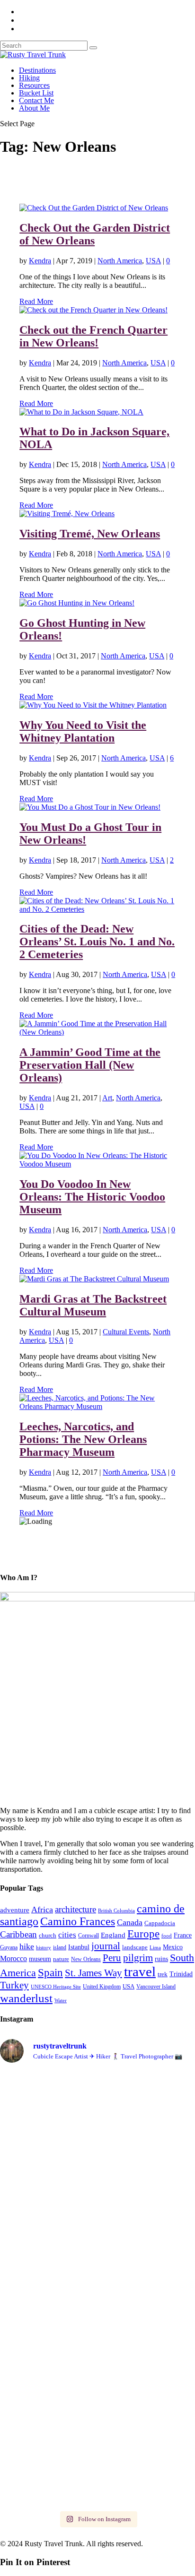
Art (107, 1098)
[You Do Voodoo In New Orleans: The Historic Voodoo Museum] (97, 1164)
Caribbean (18, 1934)
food (167, 1936)
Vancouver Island (156, 1987)
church (48, 1935)
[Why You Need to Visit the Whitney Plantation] (93, 705)
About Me (34, 108)
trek (163, 1974)
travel (140, 1971)
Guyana (9, 1947)
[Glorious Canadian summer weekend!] (97, 2152)
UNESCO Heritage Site (56, 1987)
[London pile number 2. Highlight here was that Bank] (97, 2282)
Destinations (37, 70)
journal (106, 1946)
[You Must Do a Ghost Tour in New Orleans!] (90, 807)
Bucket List (36, 93)
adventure (15, 1910)
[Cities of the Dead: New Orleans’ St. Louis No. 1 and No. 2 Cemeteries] (97, 909)
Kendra (40, 261)
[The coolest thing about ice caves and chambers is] (97, 2108)
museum (40, 1959)
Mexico (173, 1947)
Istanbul (79, 1947)
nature (61, 1959)
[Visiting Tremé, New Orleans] (67, 514)
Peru (112, 1958)
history (44, 1947)
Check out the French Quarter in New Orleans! (93, 336)
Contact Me (36, 100)
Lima (155, 1948)
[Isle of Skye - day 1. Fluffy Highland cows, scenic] (97, 2178)
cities (67, 1935)
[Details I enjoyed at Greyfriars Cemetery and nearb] (97, 2208)
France (183, 1935)
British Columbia (116, 1910)
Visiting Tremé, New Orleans (90, 534)
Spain (50, 1972)
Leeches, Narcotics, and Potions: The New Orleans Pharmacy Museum (83, 1439)
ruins (161, 1959)
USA (153, 261)
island (60, 1947)
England (113, 1935)
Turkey (14, 1985)
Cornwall (89, 1936)
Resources (34, 85)
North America (120, 261)
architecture (75, 1909)
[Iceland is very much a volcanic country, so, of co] (97, 2451)
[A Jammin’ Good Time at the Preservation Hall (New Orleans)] (97, 1032)
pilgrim (138, 1958)
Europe (143, 1934)
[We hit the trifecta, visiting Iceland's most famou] (97, 2355)
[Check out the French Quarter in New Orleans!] (93, 310)
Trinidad (181, 1974)
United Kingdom (102, 1987)
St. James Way (93, 1973)
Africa (42, 1910)
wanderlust (26, 1998)
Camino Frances (78, 1921)
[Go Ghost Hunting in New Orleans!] (77, 603)
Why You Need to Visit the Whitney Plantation (83, 731)
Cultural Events (126, 1332)
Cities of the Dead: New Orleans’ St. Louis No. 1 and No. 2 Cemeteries (97, 942)
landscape (135, 1947)
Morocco (13, 1958)
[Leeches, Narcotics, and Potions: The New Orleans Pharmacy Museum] (97, 1406)
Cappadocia (160, 1923)
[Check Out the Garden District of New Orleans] (94, 208)
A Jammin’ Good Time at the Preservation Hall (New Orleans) (90, 1065)
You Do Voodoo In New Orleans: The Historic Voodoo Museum (92, 1197)
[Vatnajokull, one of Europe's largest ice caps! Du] (97, 2486)
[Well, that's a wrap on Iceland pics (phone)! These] (97, 2243)
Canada (130, 1922)
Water (61, 2000)
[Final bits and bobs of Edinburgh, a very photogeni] (97, 2429)
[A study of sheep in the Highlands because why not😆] (97, 2407)
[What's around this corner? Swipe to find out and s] (97, 2308)
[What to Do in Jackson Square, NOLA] (81, 412)
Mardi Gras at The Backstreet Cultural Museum (93, 1305)
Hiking (29, 78)
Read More (36, 301)
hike (27, 1946)
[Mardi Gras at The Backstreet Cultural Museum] (94, 1279)
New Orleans (86, 1959)
